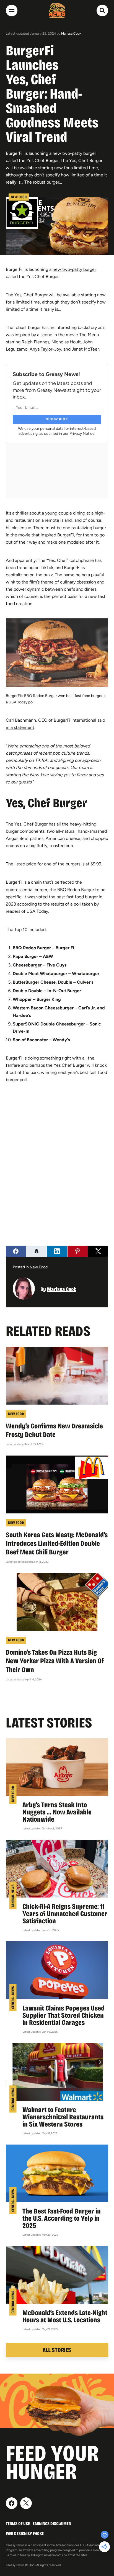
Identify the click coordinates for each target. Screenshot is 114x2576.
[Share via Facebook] (16, 1251)
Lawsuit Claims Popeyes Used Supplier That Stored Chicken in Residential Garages (64, 2015)
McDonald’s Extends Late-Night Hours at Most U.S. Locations (65, 2316)
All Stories (57, 2350)
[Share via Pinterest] (78, 1251)
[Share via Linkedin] (57, 1251)
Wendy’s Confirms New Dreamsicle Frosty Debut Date (54, 1430)
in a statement (20, 727)
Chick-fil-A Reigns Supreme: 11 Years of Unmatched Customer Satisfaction (65, 1914)
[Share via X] (98, 1251)
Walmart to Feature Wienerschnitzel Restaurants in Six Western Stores (63, 2117)
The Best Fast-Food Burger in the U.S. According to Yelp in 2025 (62, 2218)
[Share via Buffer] (36, 1251)
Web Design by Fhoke (25, 2533)
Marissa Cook (71, 34)
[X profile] (26, 2503)
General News (13, 1896)
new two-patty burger (74, 269)
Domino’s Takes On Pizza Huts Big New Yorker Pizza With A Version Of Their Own (55, 1661)
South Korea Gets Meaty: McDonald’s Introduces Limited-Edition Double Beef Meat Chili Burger (57, 1543)
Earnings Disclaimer (52, 2524)
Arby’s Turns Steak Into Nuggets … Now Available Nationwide (57, 1812)
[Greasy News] (57, 11)
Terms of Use (18, 2524)
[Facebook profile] (12, 2503)
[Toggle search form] (102, 11)
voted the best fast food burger (67, 897)
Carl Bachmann (21, 720)
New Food (19, 197)
